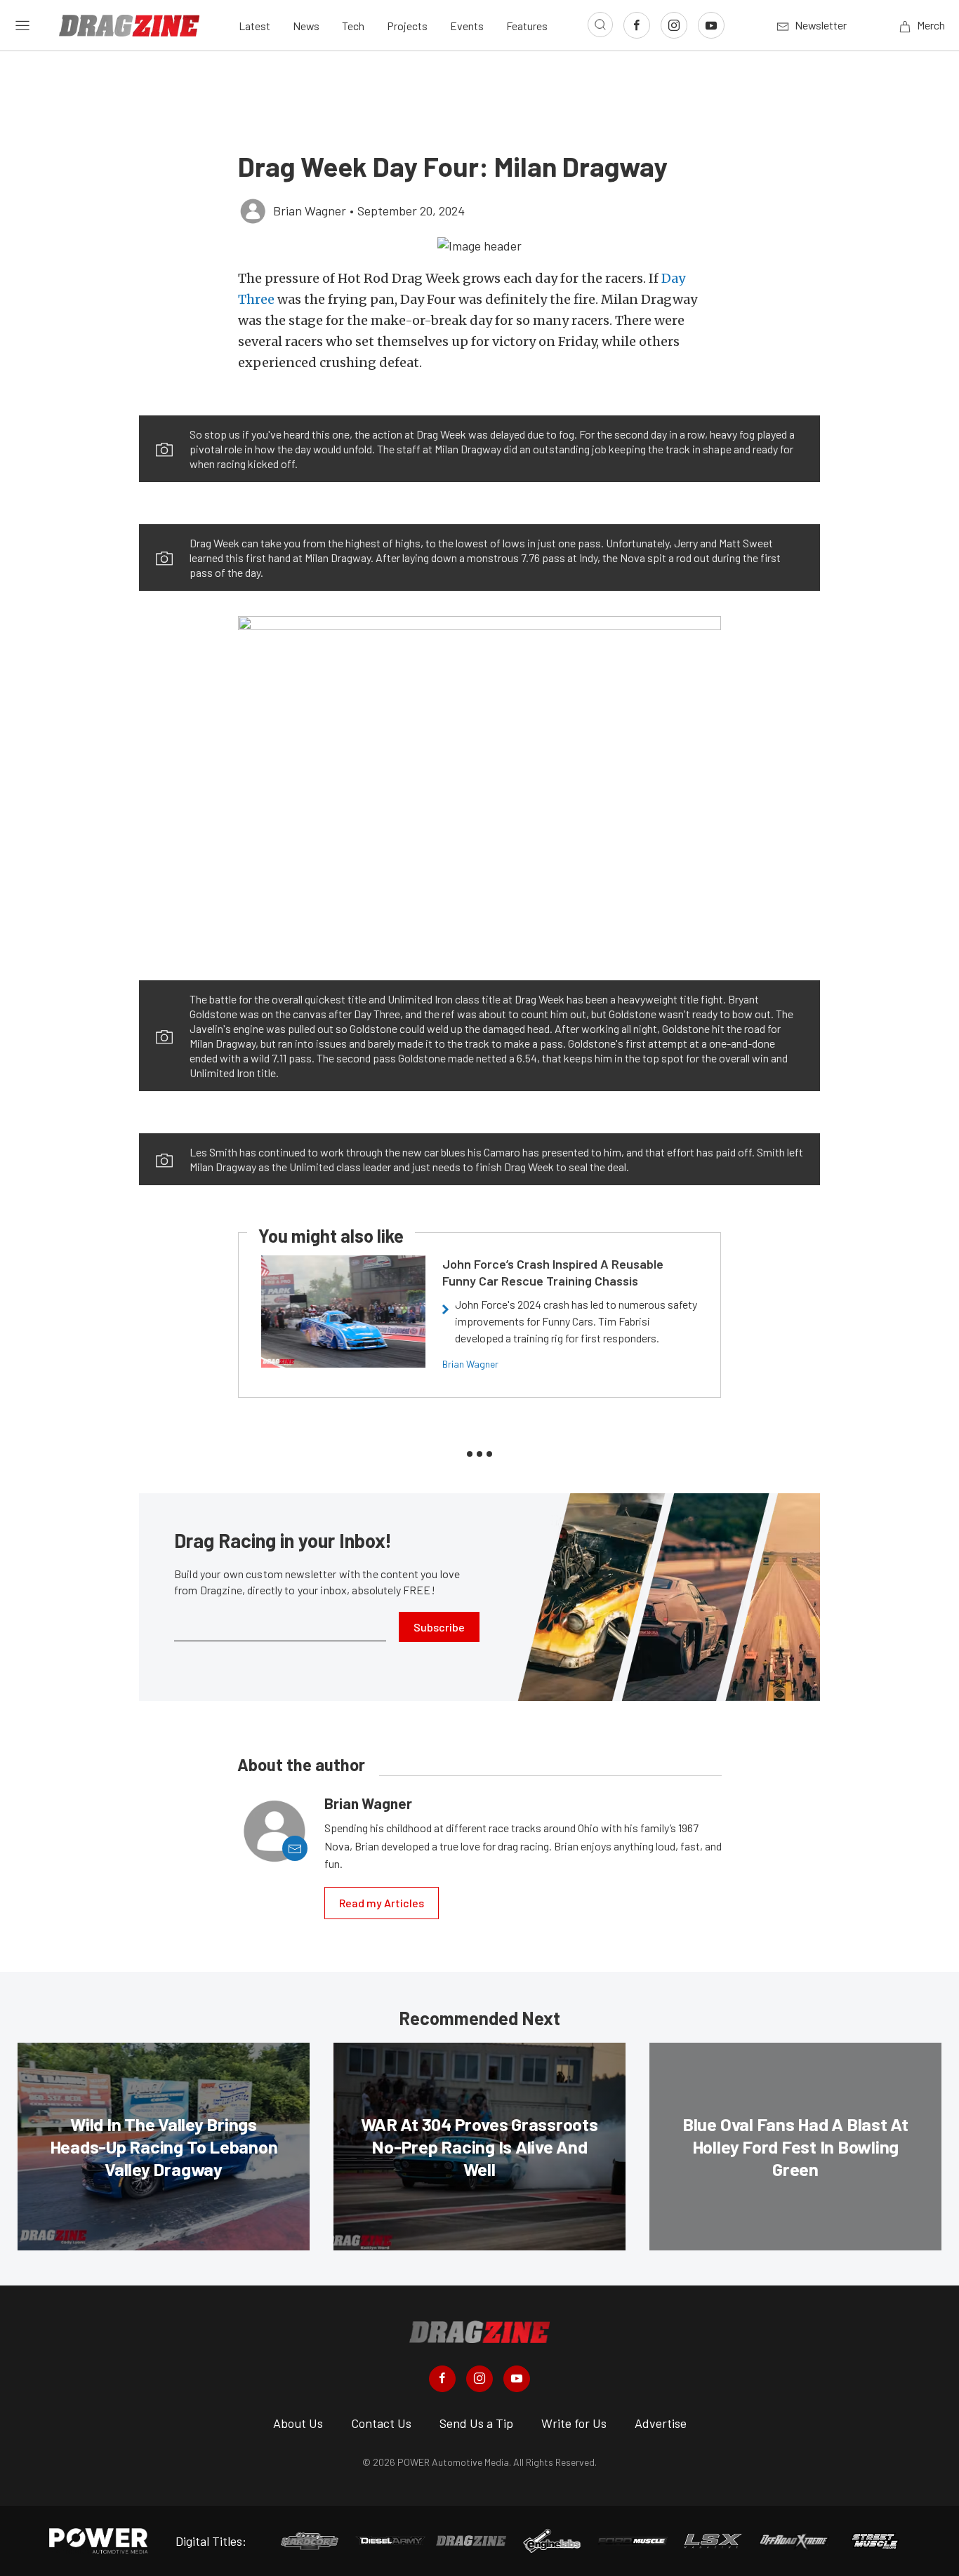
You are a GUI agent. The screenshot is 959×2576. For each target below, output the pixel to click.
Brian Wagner (470, 1364)
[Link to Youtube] (711, 25)
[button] (479, 245)
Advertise (661, 2423)
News (306, 26)
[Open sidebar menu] (22, 25)
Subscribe (439, 1627)
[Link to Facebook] (637, 25)
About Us (298, 2423)
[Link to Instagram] (674, 25)
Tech (353, 26)
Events (467, 26)
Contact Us (381, 2423)
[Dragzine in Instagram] (479, 2379)
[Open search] (600, 25)
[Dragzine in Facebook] (442, 2379)
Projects (407, 26)
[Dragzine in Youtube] (517, 2379)
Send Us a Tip (476, 2423)
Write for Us (574, 2423)
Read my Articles (382, 1903)
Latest (254, 26)
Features (527, 26)
